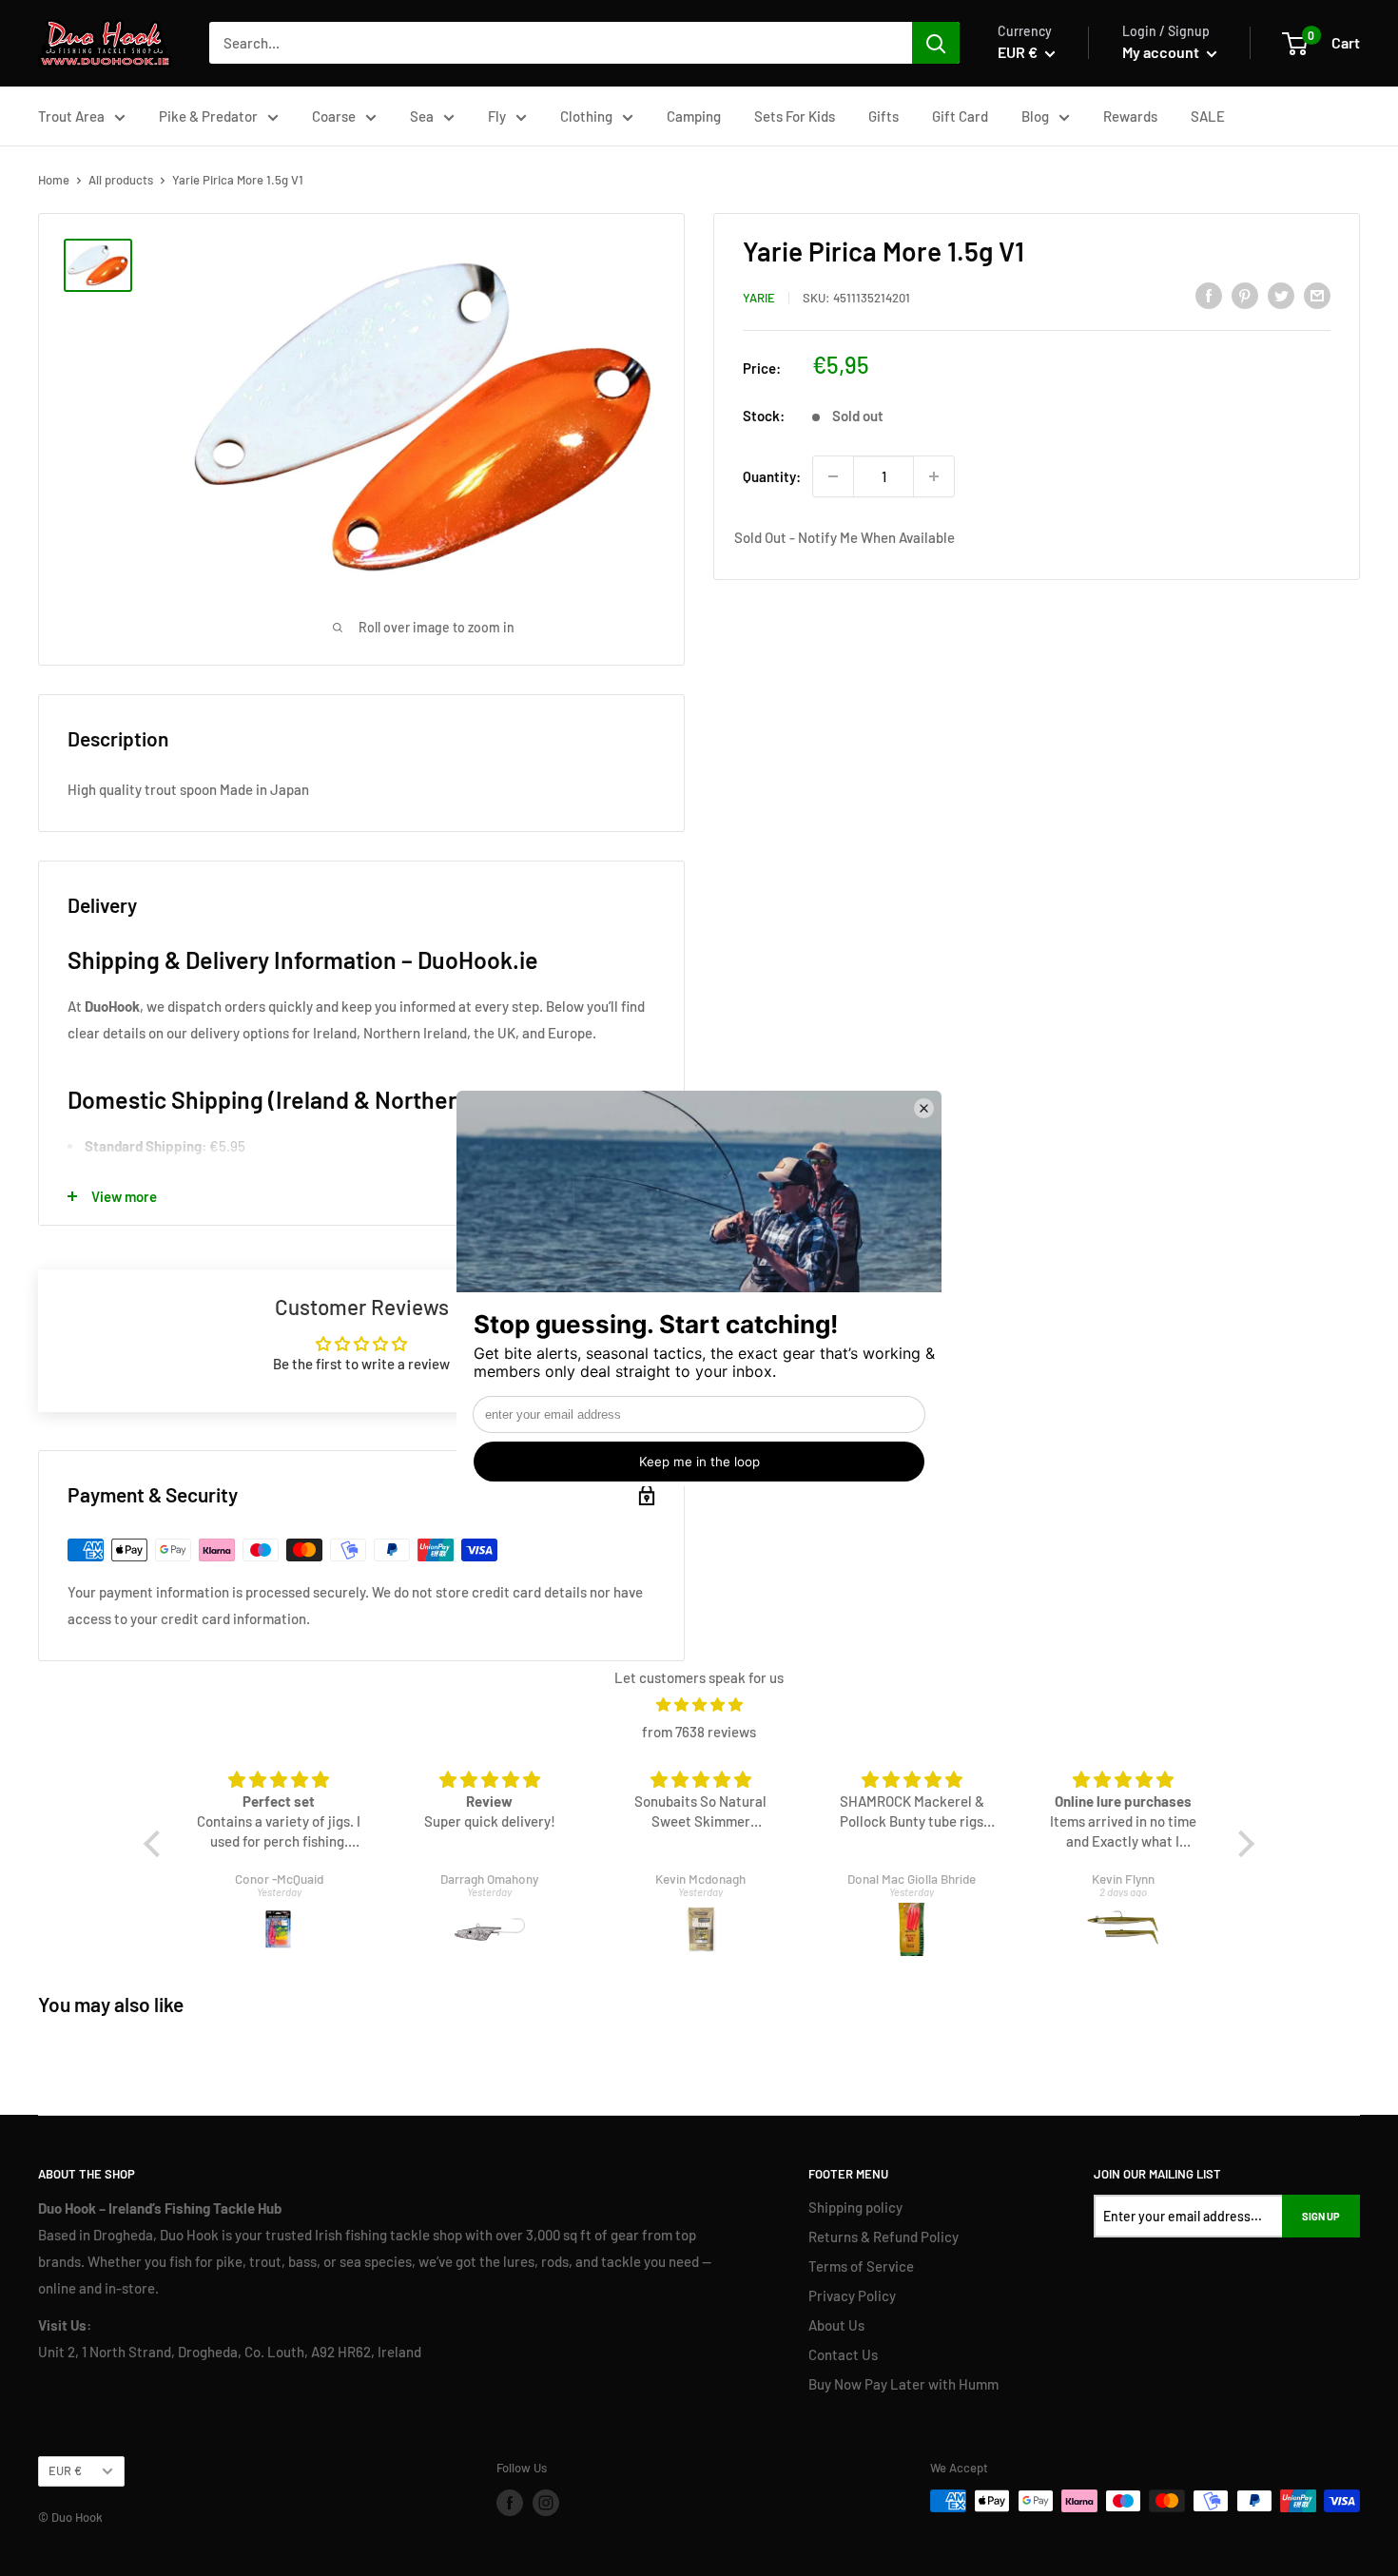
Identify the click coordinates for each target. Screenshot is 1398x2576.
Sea (422, 116)
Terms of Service (861, 2266)
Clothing (586, 116)
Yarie (759, 298)
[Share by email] (1317, 295)
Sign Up (1321, 2216)
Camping (694, 116)
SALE (1208, 116)
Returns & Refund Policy (883, 2237)
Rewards (1130, 116)
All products (121, 180)
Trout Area (71, 116)
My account (1162, 52)
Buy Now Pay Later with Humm (903, 2384)
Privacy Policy (852, 2295)
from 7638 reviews (699, 1732)
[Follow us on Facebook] (510, 2503)
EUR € (65, 2470)
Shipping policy (855, 2207)
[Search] (936, 43)
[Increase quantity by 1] (934, 476)
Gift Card (960, 116)
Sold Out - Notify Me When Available (845, 537)
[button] (157, 1844)
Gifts (883, 116)
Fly (497, 116)
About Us (836, 2325)
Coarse (334, 116)
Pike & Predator (208, 116)
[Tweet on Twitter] (1281, 295)
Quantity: (772, 476)
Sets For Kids (795, 116)
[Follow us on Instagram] (546, 2503)
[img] (699, 1704)
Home (54, 180)
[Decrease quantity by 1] (833, 476)
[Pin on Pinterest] (1245, 295)
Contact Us (843, 2354)
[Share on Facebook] (1209, 295)
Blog (1035, 116)
